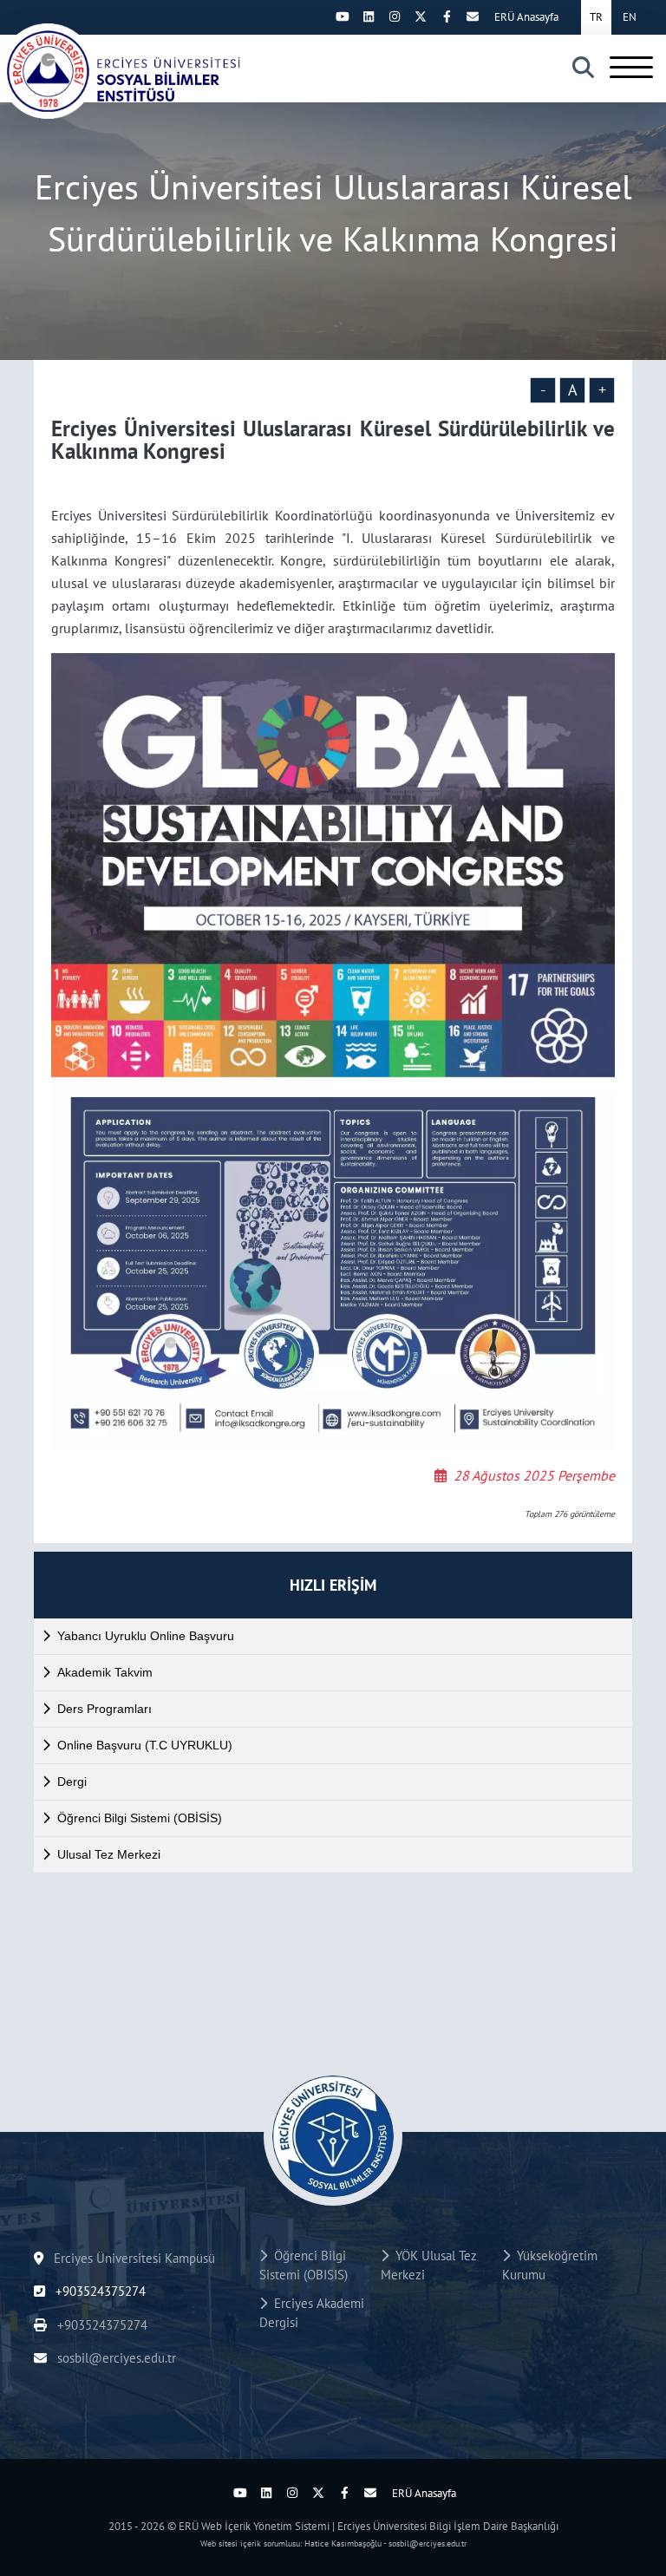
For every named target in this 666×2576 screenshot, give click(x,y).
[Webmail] (473, 16)
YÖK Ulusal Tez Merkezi (429, 2265)
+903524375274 (99, 2291)
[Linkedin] (369, 16)
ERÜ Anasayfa (526, 17)
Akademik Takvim (105, 1672)
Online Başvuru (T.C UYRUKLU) (145, 1745)
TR (596, 17)
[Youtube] (343, 16)
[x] (421, 16)
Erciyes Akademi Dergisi (312, 2313)
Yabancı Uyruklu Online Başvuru (146, 1636)
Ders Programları (104, 1709)
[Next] (317, 16)
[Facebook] (447, 16)
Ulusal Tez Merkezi (109, 1854)
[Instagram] (395, 16)
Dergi (72, 1782)
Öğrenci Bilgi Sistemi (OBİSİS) (140, 1818)
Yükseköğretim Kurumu (550, 2265)
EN (630, 17)
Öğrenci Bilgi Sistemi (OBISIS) (304, 2265)
